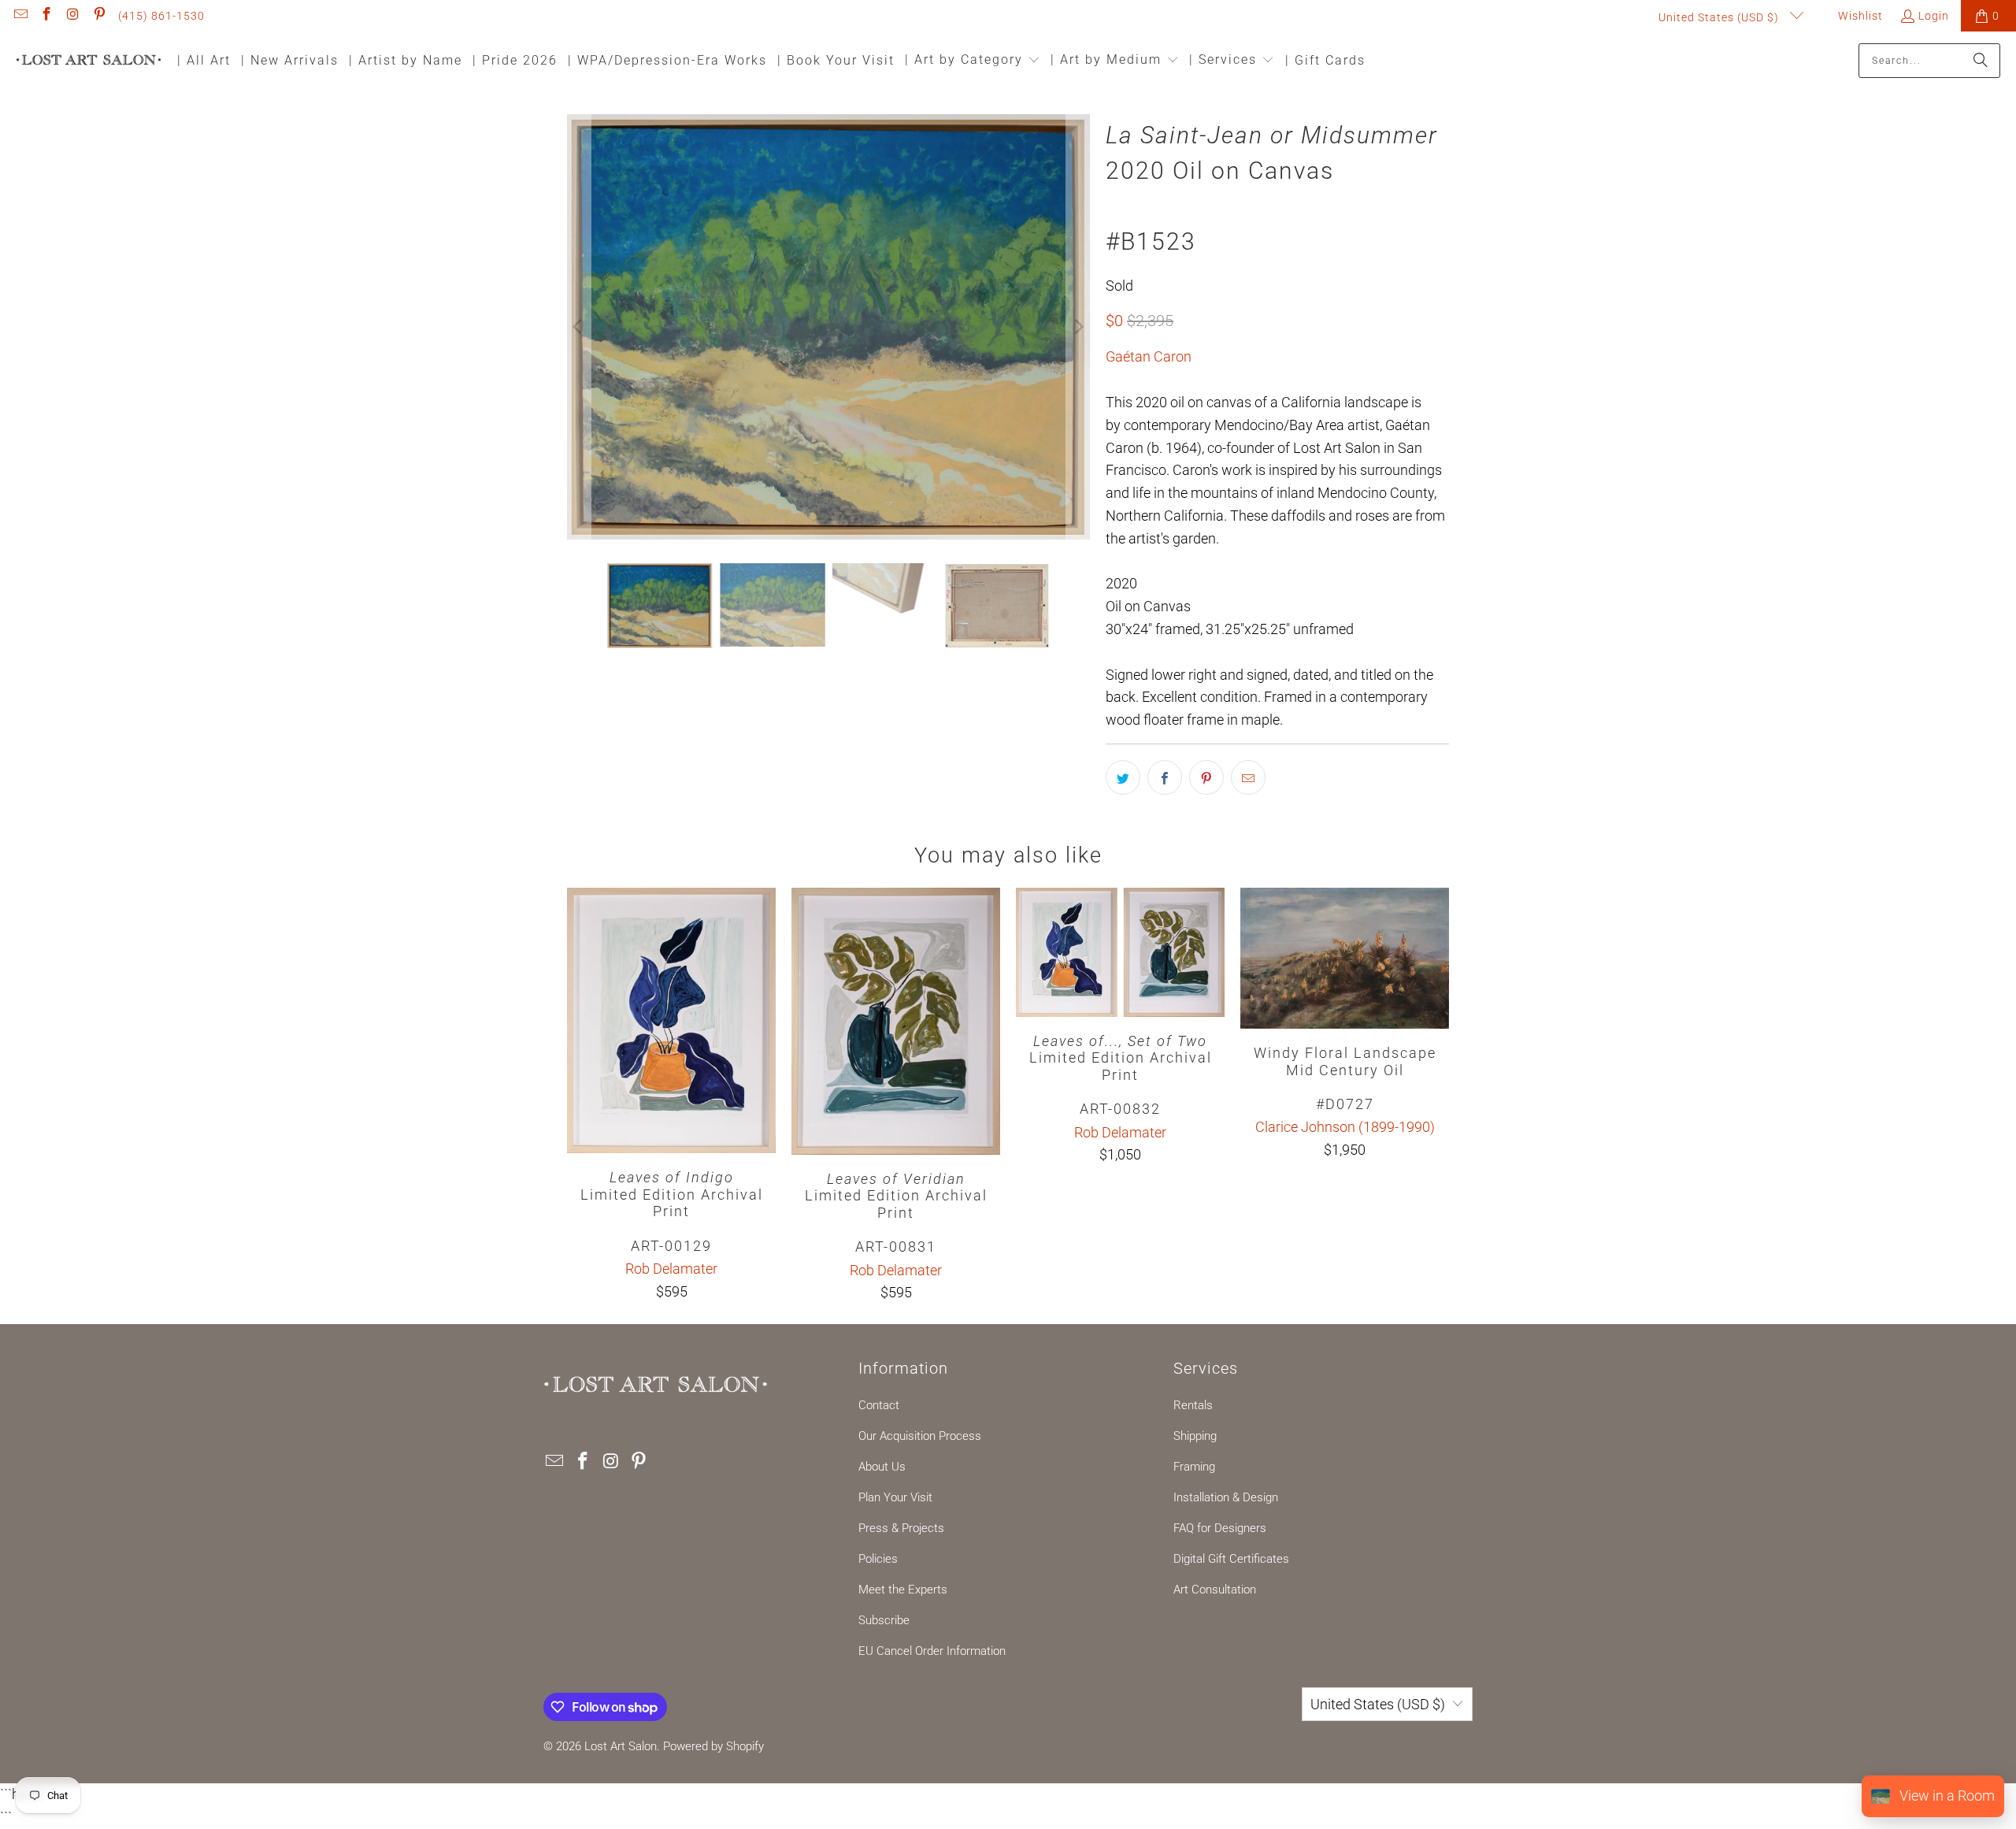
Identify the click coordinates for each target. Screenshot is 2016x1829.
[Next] (1078, 327)
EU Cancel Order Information (932, 1651)
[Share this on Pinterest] (1206, 777)
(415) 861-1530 (161, 16)
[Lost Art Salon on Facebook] (46, 16)
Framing (1194, 1467)
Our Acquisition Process (920, 1436)
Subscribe (884, 1620)
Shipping (1195, 1436)
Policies (878, 1559)
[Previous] (579, 327)
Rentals (1193, 1405)
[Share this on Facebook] (1165, 777)
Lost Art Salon (621, 1746)
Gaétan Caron (1149, 356)
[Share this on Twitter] (1123, 777)
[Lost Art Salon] (89, 61)
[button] (973, 61)
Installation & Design (1226, 1497)
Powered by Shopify (713, 1746)
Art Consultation (1215, 1590)
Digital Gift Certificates (1231, 1559)
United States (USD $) (1720, 17)
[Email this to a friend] (1248, 777)
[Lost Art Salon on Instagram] (72, 16)
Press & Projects (901, 1528)
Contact (879, 1405)
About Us (882, 1467)
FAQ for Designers (1220, 1528)
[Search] (1981, 61)
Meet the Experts (903, 1590)
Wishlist (1859, 16)
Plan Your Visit (895, 1497)
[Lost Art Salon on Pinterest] (99, 16)
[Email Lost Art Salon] (20, 16)
